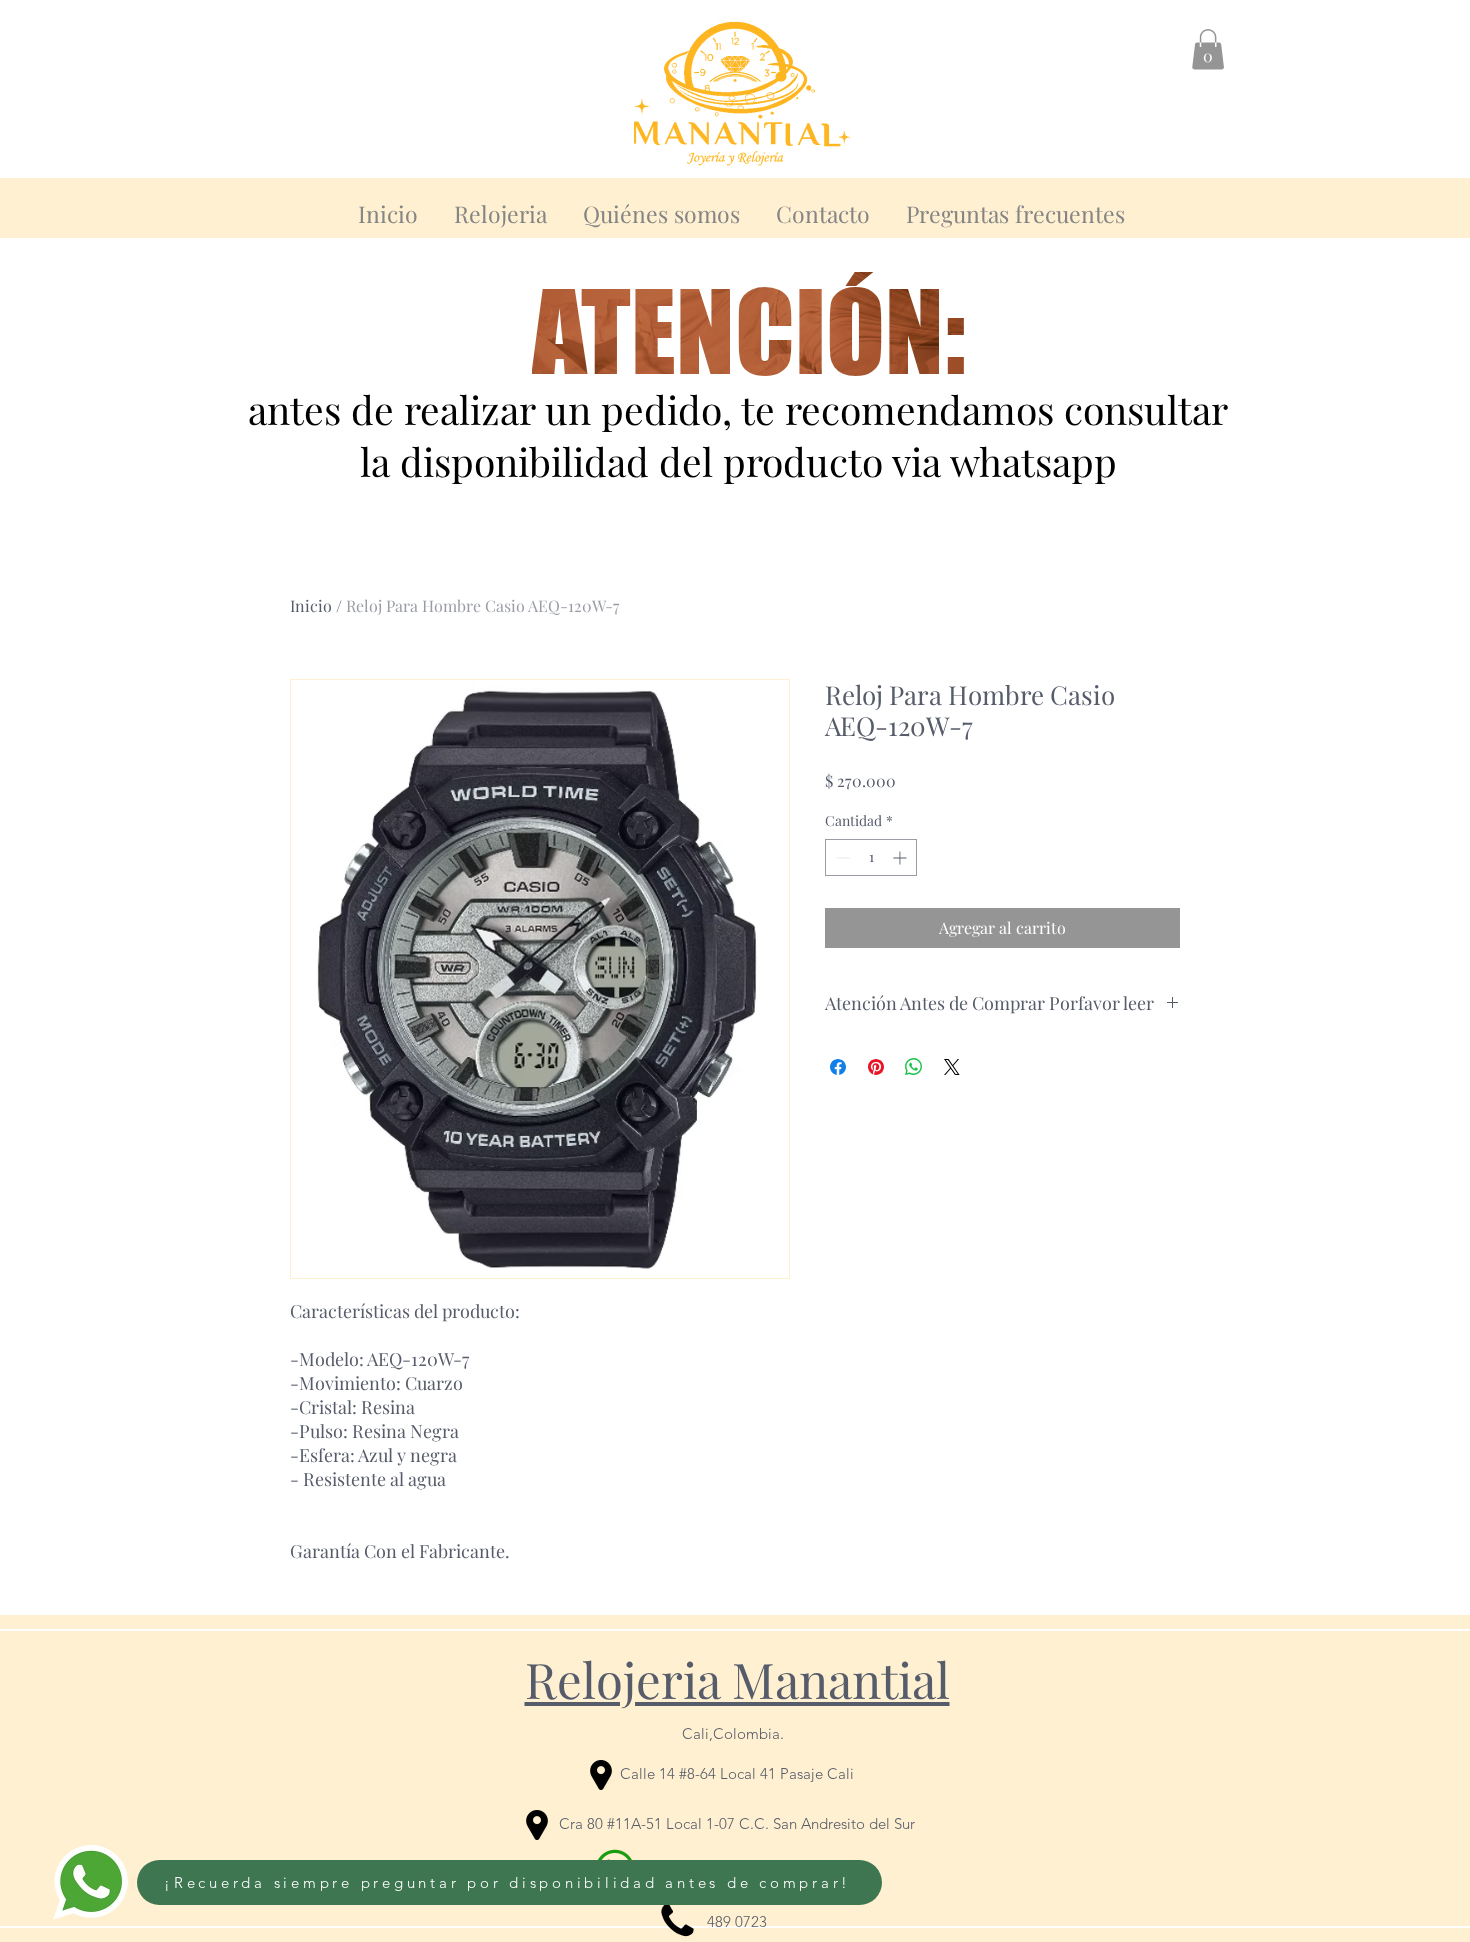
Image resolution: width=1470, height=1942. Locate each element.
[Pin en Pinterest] (876, 1067)
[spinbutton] (871, 857)
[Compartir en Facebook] (838, 1067)
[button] (1208, 49)
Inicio (311, 605)
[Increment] (901, 857)
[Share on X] (952, 1067)
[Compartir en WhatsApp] (914, 1067)
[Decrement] (840, 857)
